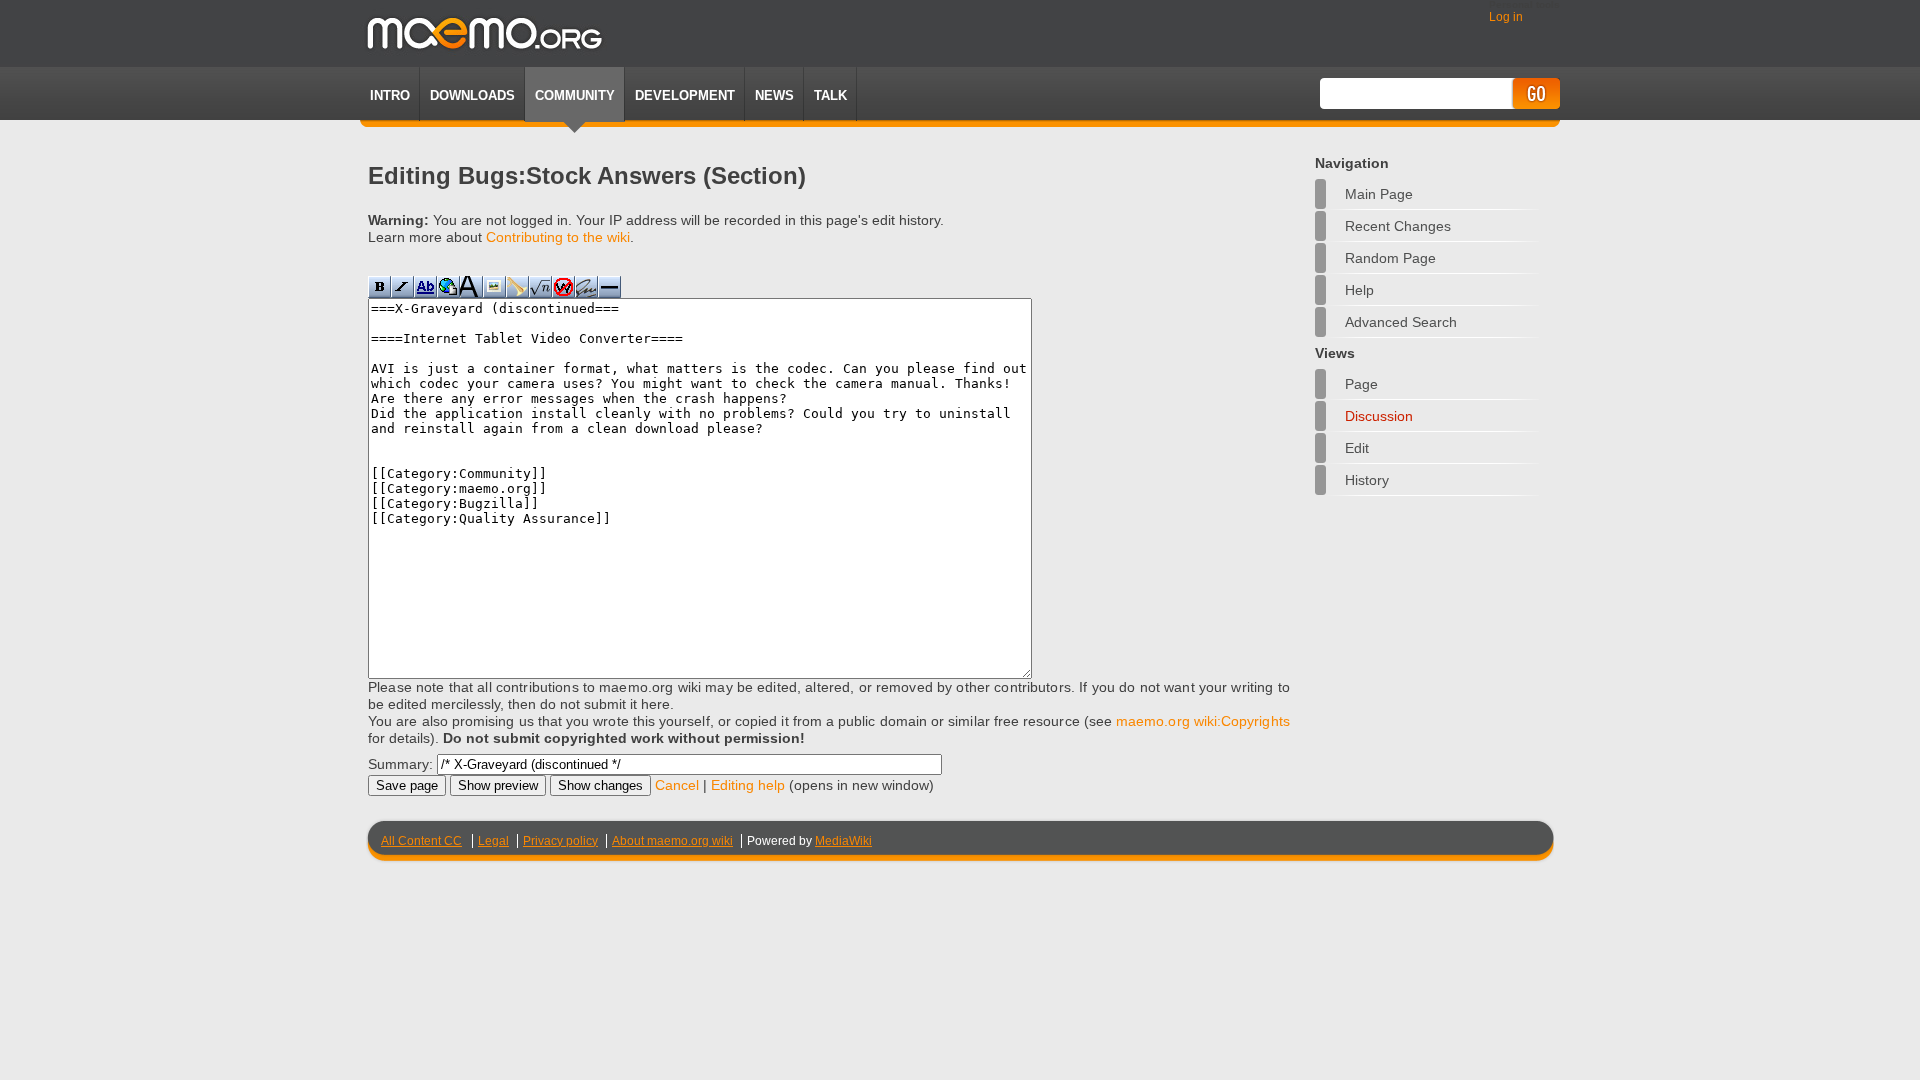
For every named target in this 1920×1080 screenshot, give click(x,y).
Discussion (1379, 416)
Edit (1357, 448)
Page (1361, 384)
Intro (390, 95)
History (1367, 480)
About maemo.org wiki (672, 841)
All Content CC (421, 841)
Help (1359, 290)
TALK (830, 95)
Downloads (472, 95)
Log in (1506, 17)
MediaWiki (843, 841)
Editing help (748, 785)
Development (685, 95)
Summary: (400, 764)
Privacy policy (560, 841)
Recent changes (1398, 226)
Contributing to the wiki (558, 237)
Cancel (677, 785)
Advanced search (1401, 322)
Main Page (1379, 194)
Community (575, 95)
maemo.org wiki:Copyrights (1203, 721)
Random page (1390, 258)
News (774, 95)
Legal (493, 841)
